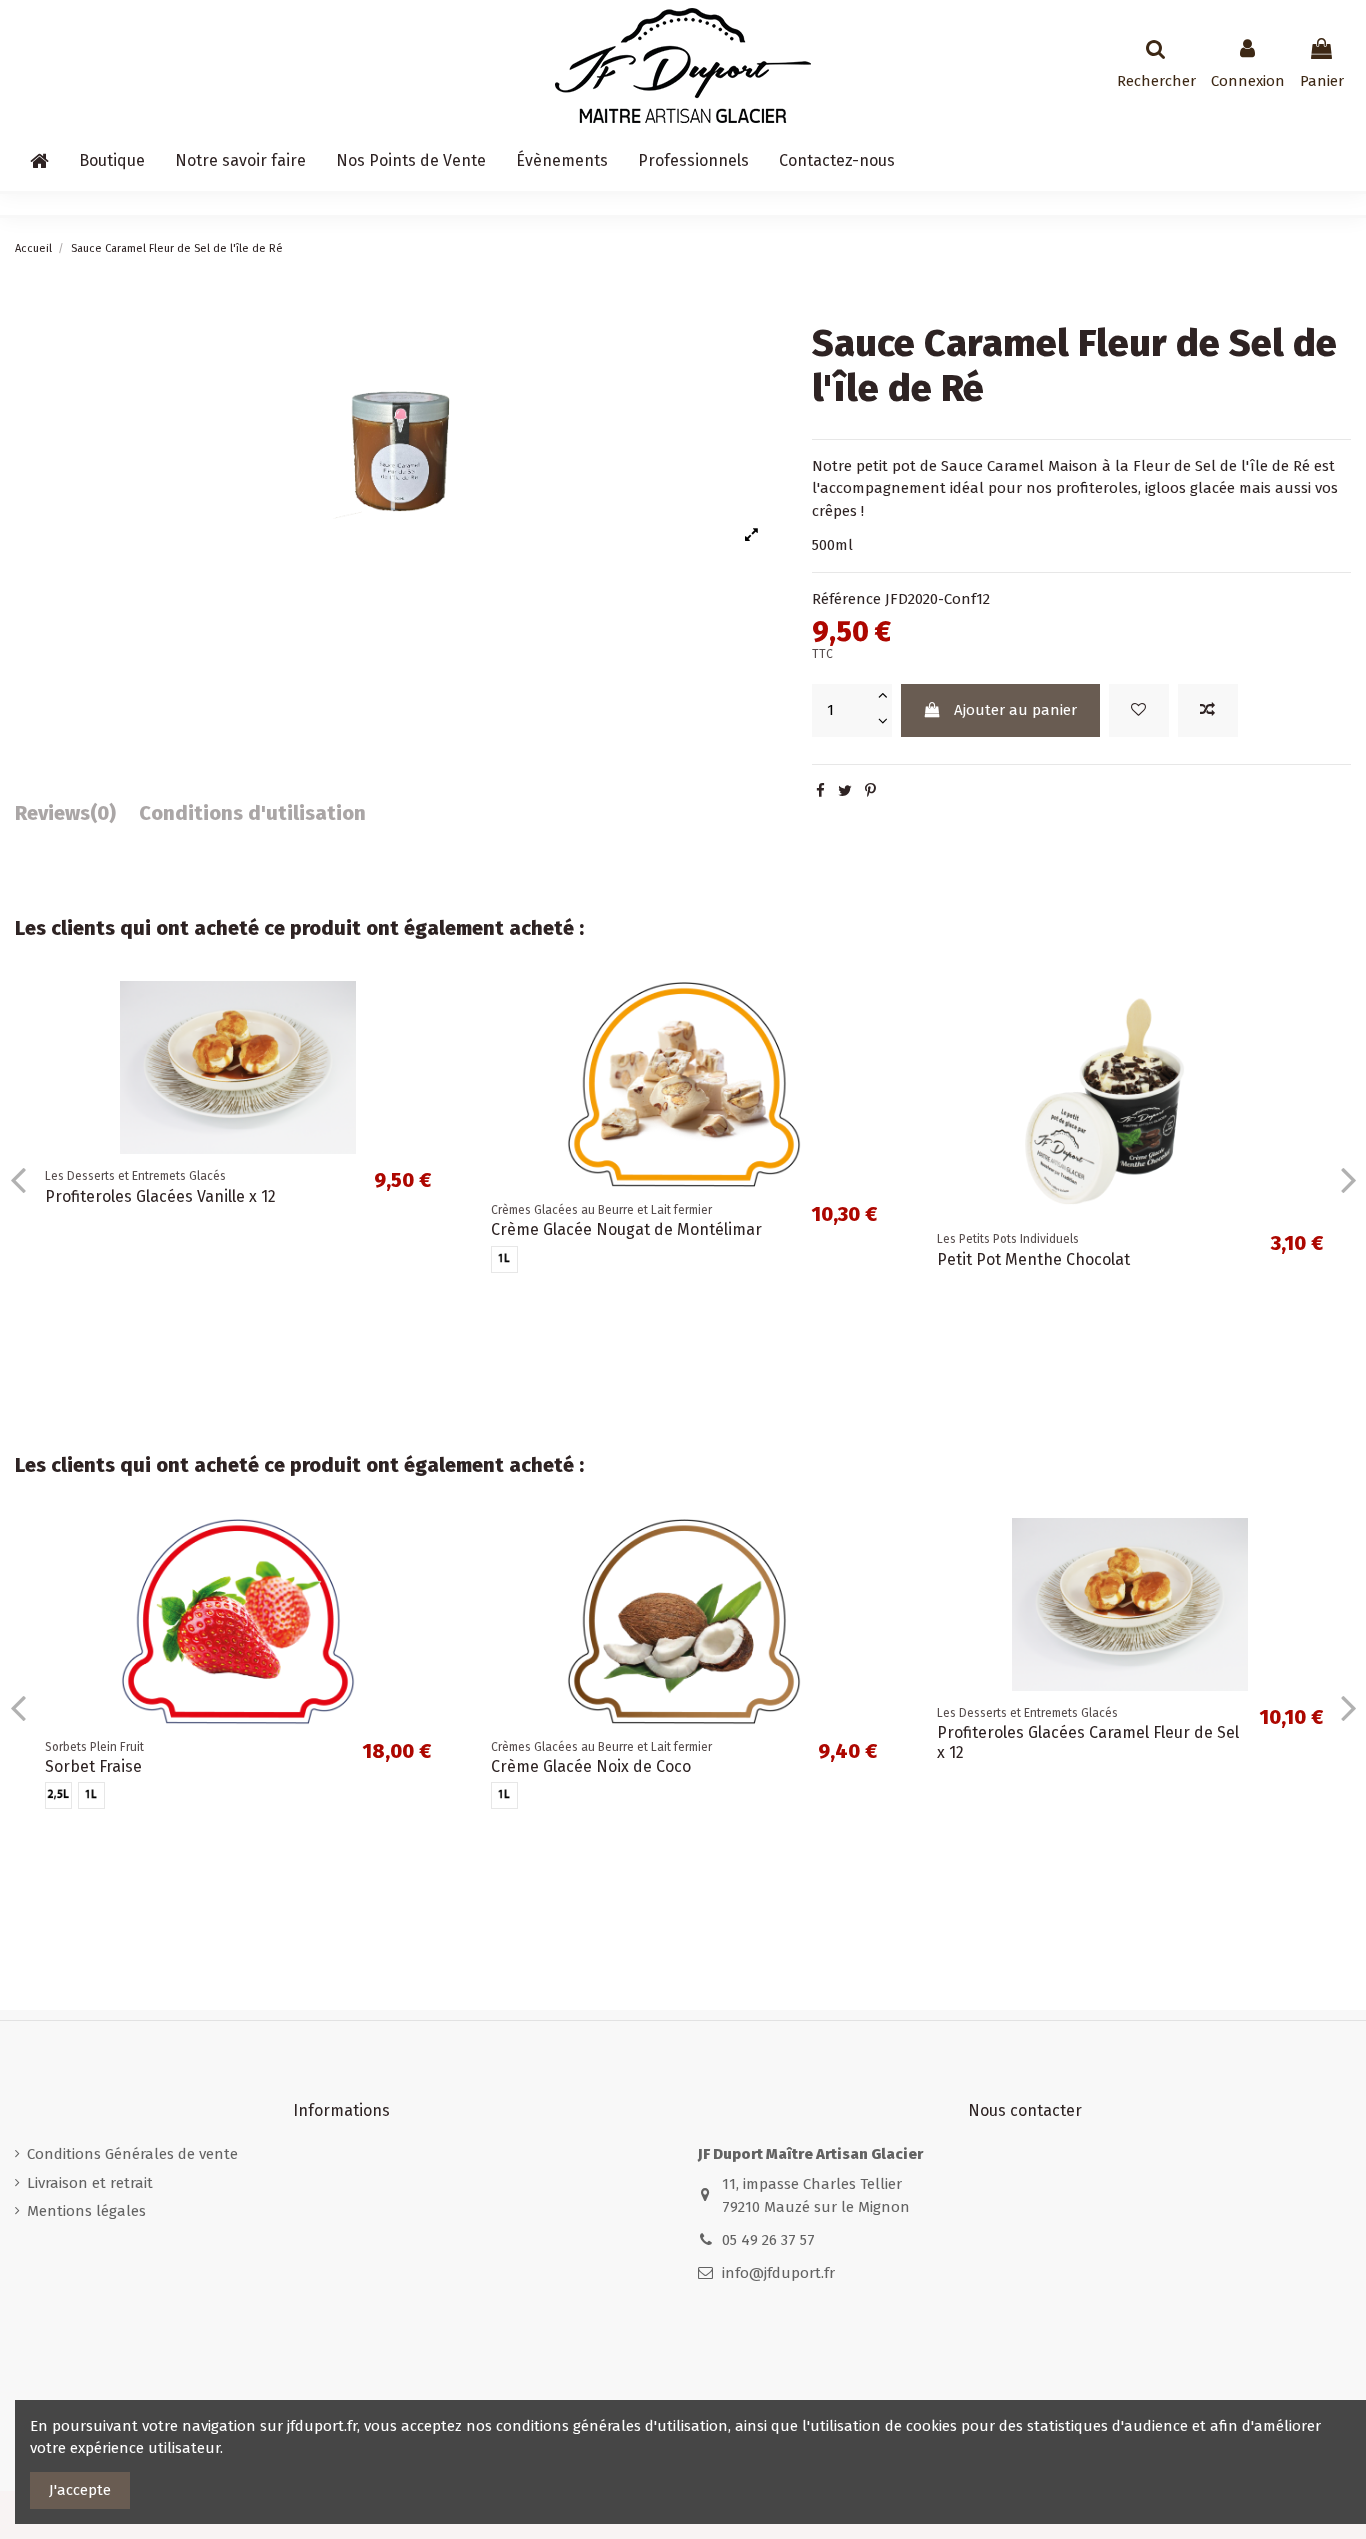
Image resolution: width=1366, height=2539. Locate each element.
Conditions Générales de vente (132, 2154)
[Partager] (820, 791)
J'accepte (80, 2490)
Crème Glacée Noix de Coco (591, 1766)
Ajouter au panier (1015, 710)
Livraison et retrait (90, 2183)
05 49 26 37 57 (768, 2240)
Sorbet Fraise (93, 1766)
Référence (846, 599)
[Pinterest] (870, 791)
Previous (18, 1179)
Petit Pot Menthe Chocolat (1033, 1259)
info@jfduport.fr (778, 2273)
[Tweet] (845, 791)
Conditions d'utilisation (252, 813)
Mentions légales (86, 2211)
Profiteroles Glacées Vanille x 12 (160, 1196)
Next (1347, 1179)
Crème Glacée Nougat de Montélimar (626, 1229)
